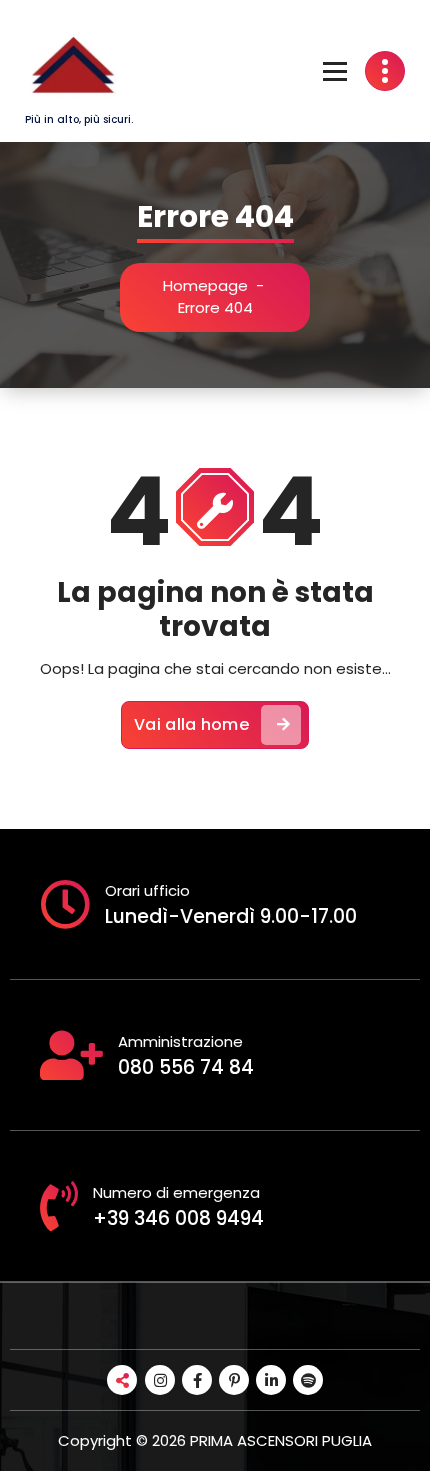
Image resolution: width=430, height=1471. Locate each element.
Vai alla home (191, 724)
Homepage (205, 285)
